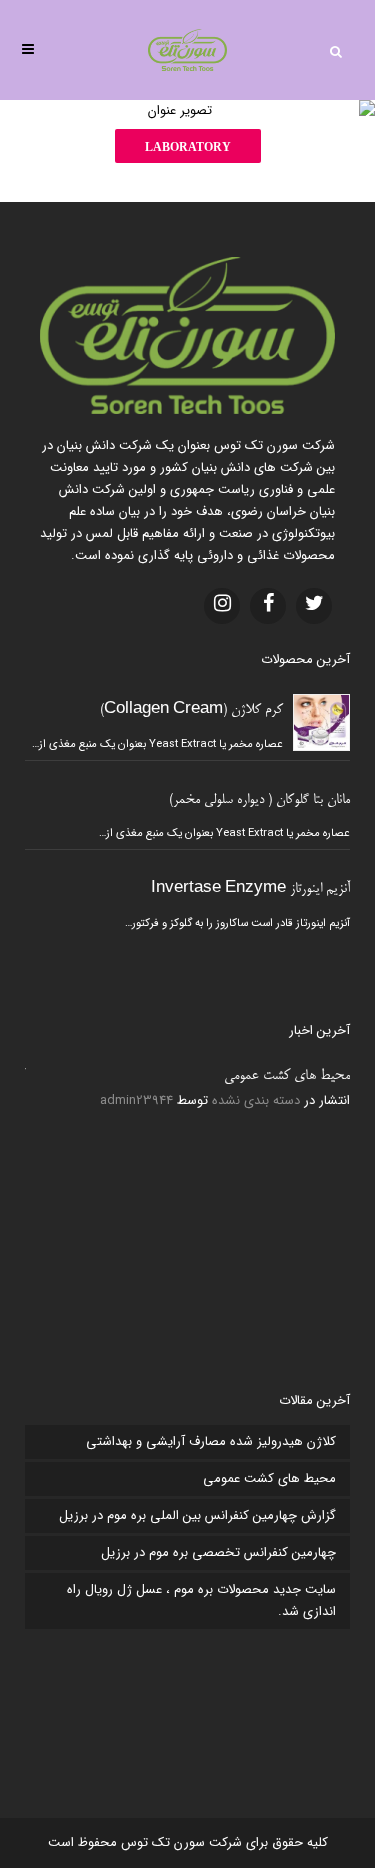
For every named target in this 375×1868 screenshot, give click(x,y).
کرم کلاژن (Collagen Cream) (191, 710)
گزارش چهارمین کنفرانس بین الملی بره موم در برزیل (197, 1515)
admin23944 (136, 1100)
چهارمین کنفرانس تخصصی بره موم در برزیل (218, 1552)
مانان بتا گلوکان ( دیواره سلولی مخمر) (259, 800)
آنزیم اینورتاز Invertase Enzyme (250, 889)
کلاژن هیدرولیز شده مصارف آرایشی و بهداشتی (211, 1441)
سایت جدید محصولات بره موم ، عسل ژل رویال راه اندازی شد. (201, 1600)
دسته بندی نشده (256, 1100)
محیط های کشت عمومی (287, 1076)
